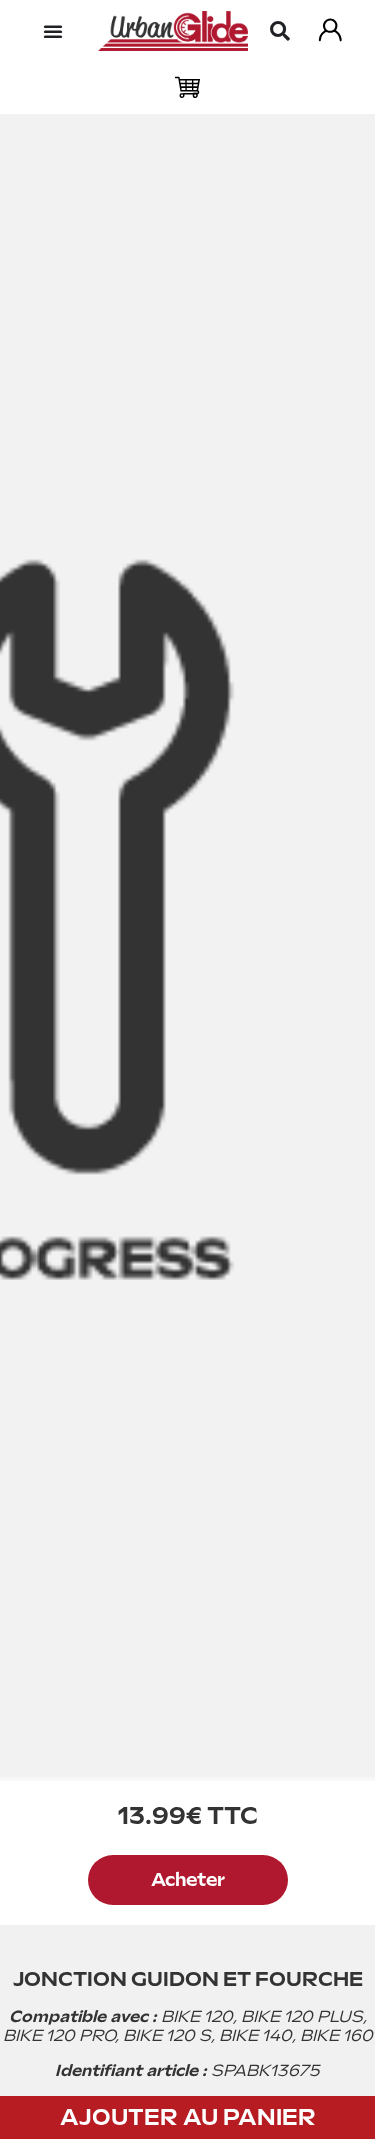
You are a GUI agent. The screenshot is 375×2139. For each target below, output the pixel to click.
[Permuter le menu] (53, 31)
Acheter (188, 1879)
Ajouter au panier (188, 2117)
